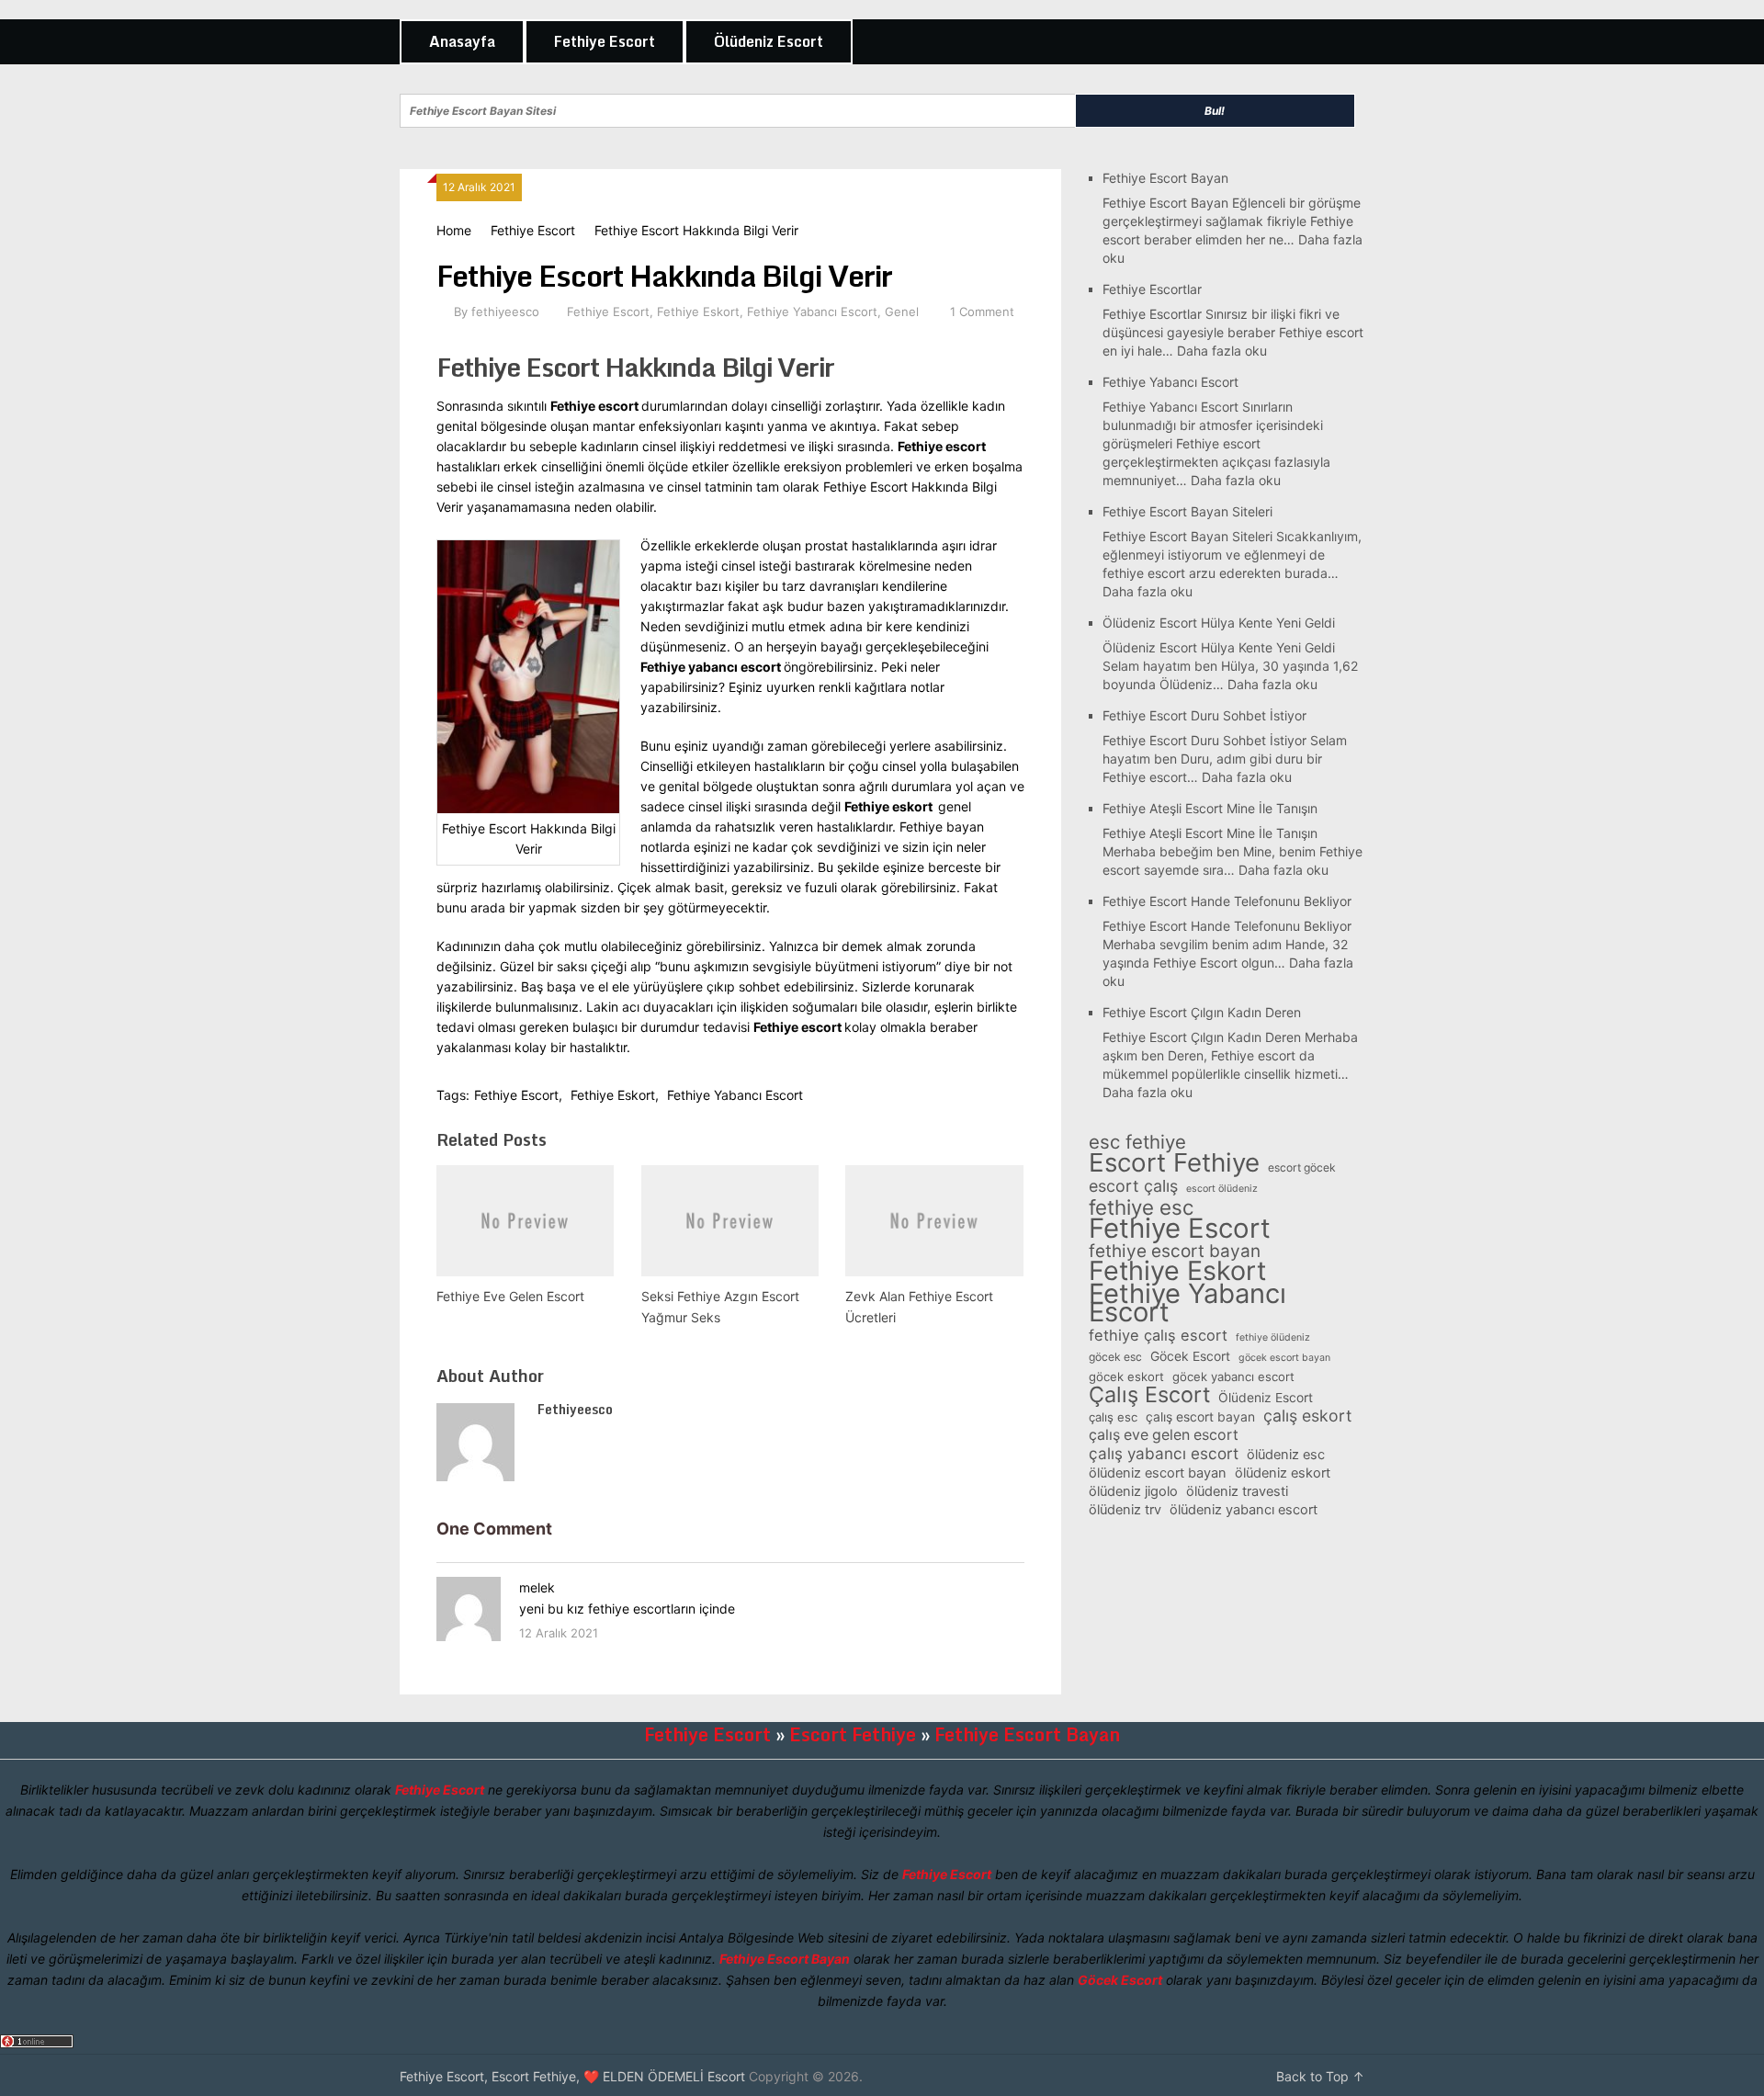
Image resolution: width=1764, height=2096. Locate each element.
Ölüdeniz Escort (769, 41)
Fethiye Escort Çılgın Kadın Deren (1202, 1012)
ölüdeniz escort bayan (1158, 1473)
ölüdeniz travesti (1237, 1491)
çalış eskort (1307, 1416)
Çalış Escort (1149, 1395)
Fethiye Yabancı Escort (812, 312)
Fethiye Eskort (698, 312)
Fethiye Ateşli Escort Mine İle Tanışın (1210, 808)
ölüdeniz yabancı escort (1244, 1510)
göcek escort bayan (1284, 1358)
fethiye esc (1141, 1207)
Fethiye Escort (605, 41)
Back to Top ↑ (1320, 2076)
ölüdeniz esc (1286, 1455)
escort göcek (1302, 1167)
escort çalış (1133, 1186)
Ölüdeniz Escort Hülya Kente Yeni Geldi (1219, 623)
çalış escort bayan (1200, 1416)
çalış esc (1113, 1417)
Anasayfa (462, 41)
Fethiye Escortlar (1152, 289)
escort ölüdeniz (1222, 1189)
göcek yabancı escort (1233, 1377)
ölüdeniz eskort (1283, 1473)
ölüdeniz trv (1125, 1510)
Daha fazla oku (1222, 351)
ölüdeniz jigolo (1133, 1491)
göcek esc (1115, 1357)
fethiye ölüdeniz (1273, 1337)
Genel (902, 312)
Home (454, 230)
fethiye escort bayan (1175, 1252)
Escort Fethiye (1174, 1162)
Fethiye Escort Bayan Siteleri (1187, 511)
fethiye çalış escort (1158, 1335)
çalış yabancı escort (1164, 1454)
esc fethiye (1137, 1142)
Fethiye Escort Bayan (1165, 178)
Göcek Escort (1190, 1356)
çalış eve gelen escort (1164, 1435)
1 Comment (982, 312)
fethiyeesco (505, 312)
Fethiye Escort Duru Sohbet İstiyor (1204, 715)
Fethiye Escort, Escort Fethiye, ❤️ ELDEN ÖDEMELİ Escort (572, 2076)
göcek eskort (1126, 1377)
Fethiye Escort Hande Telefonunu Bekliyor (1227, 901)
